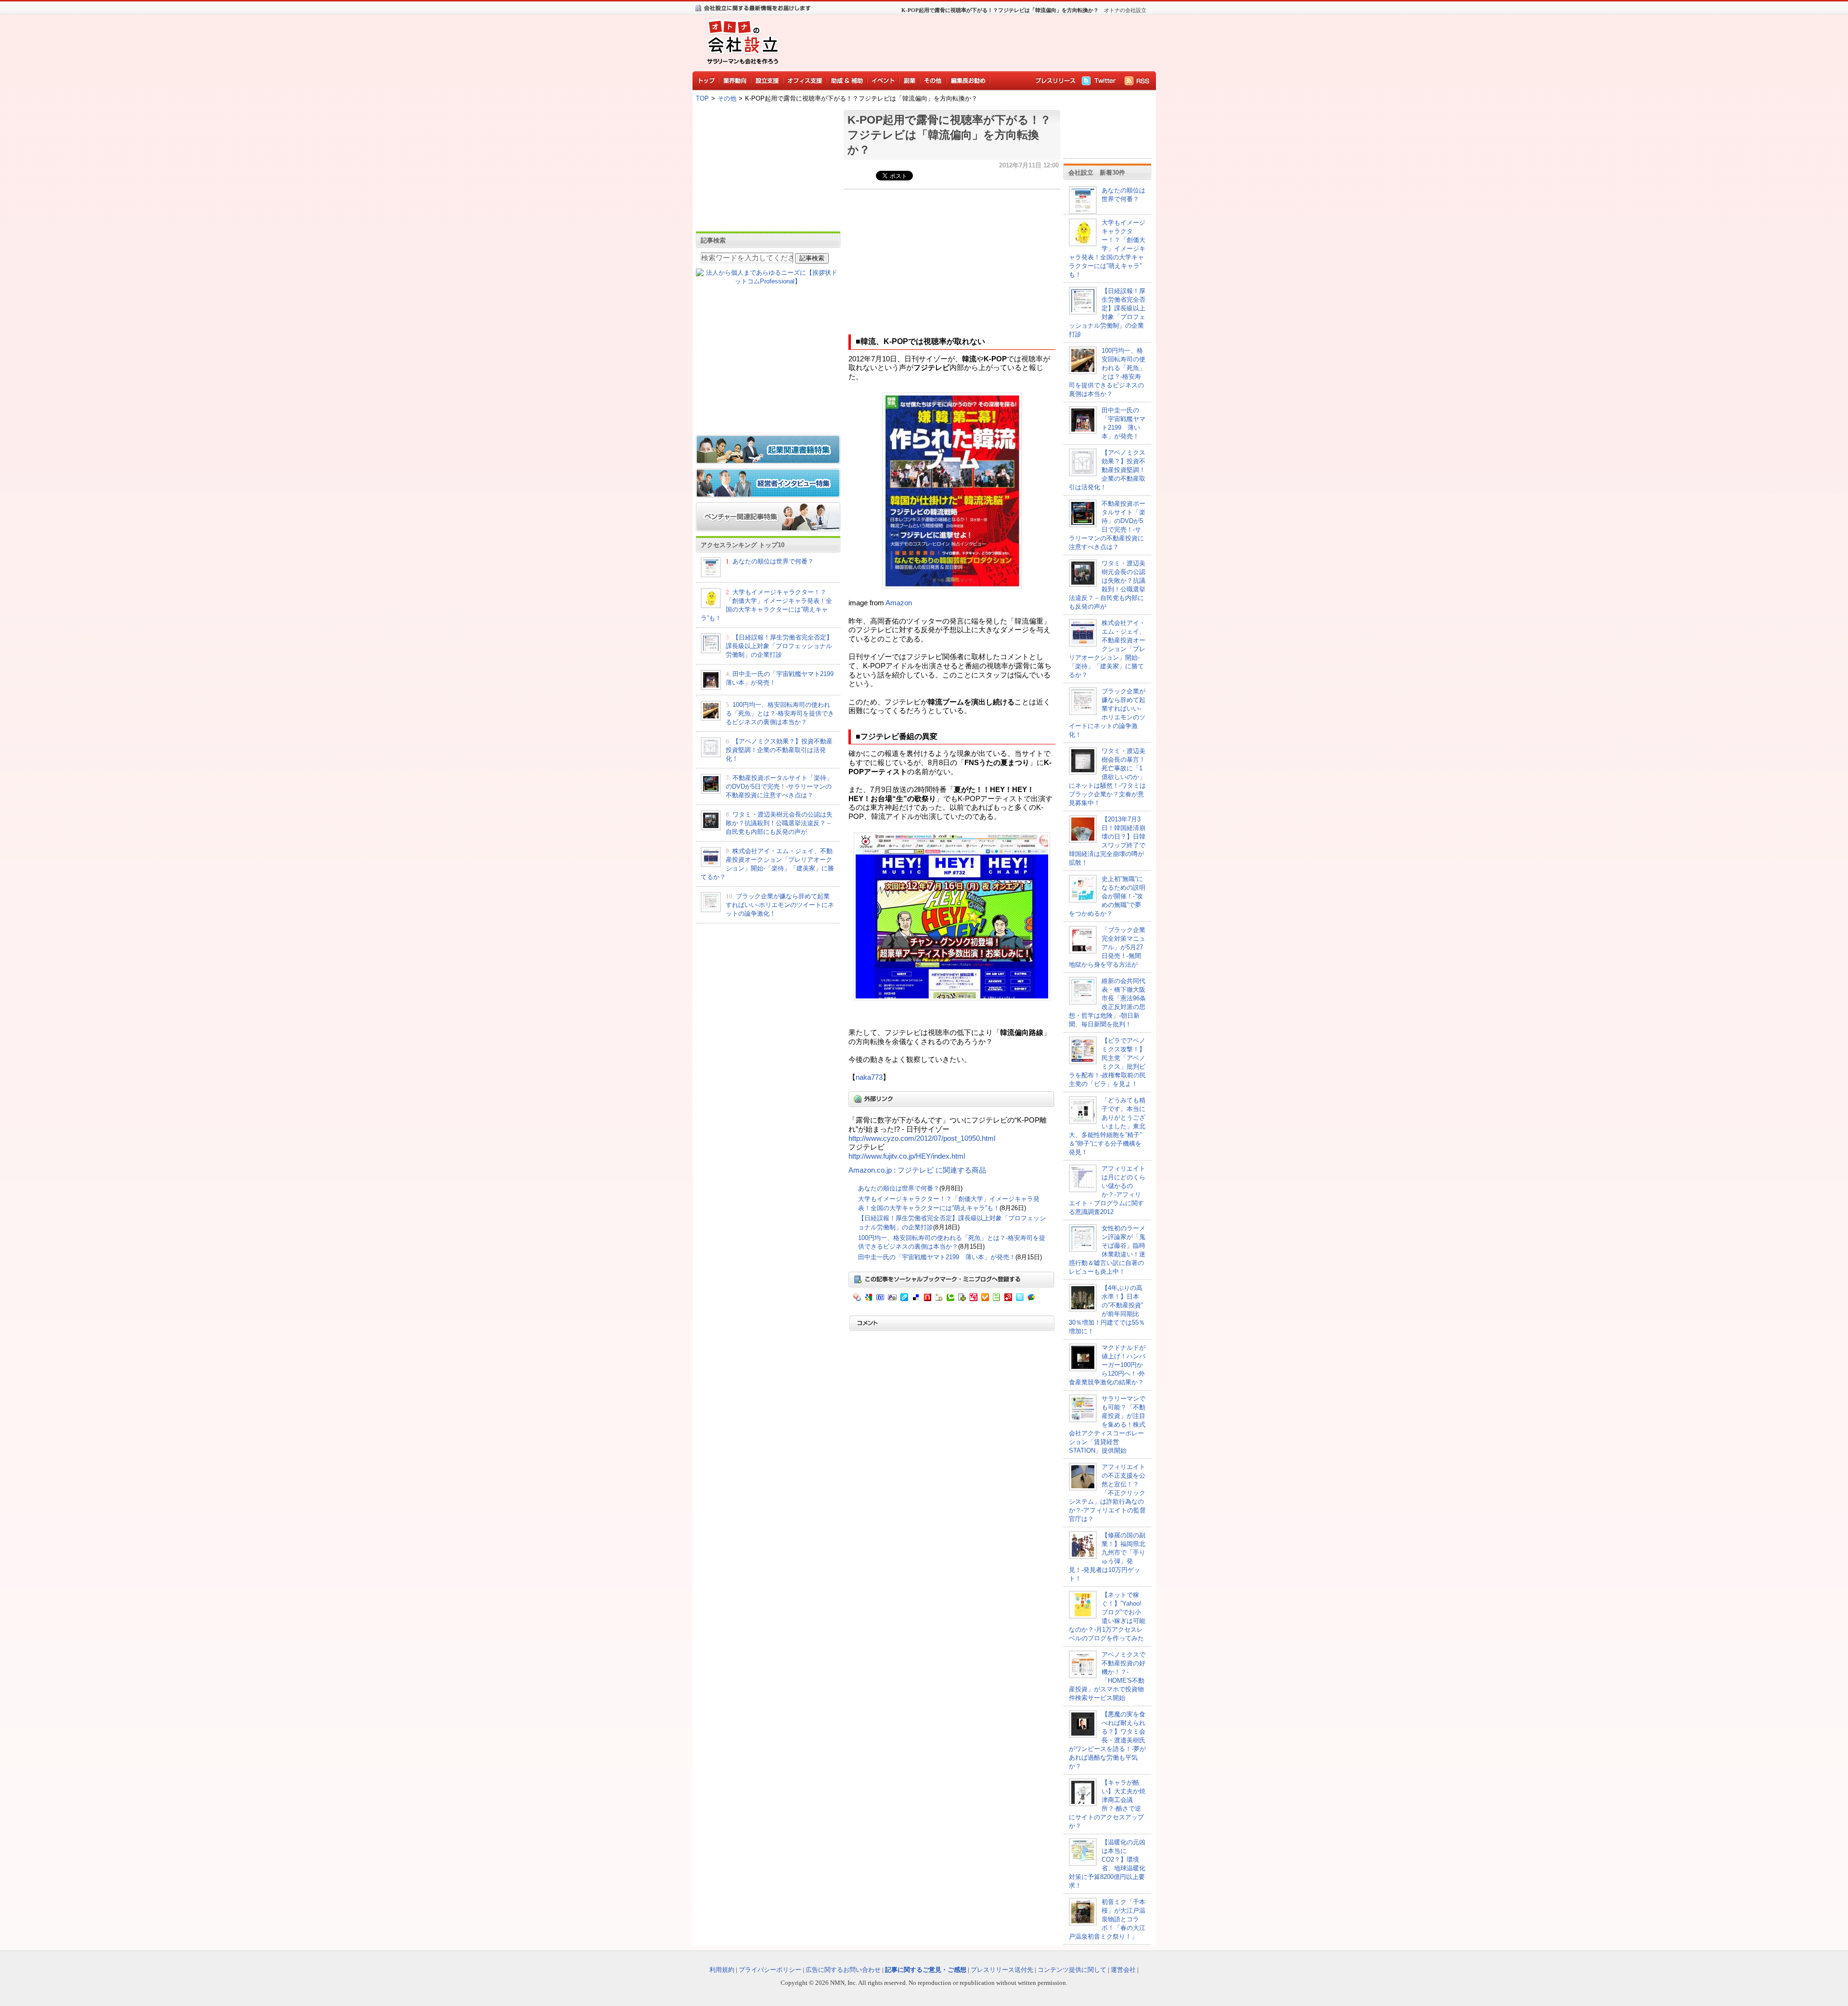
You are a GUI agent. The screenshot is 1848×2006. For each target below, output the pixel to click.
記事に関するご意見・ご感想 (926, 1970)
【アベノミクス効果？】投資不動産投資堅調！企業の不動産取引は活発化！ (779, 750)
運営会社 (1123, 1970)
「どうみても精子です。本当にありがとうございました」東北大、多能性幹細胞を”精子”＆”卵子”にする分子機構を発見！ (1107, 1126)
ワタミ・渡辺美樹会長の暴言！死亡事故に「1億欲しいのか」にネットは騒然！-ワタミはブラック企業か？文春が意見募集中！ (1107, 777)
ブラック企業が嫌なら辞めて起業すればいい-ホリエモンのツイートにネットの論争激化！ (780, 905)
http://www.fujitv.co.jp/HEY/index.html (907, 1156)
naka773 (869, 1077)
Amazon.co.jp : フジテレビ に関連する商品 (917, 1170)
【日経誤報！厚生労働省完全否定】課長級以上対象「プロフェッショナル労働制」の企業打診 (779, 646)
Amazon (899, 603)
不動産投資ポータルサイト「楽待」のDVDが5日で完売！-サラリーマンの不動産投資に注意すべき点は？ (779, 786)
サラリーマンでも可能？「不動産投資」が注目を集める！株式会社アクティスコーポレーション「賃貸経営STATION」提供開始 (1107, 1425)
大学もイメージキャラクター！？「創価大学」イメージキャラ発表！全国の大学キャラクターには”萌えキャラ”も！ (1107, 249)
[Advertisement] (967, 41)
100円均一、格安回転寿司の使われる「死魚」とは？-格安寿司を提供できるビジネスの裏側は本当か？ (780, 713)
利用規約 (722, 1970)
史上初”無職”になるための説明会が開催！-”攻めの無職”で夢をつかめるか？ (1107, 896)
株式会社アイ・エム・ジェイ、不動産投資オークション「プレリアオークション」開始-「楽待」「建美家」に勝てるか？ (1107, 649)
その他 (727, 98)
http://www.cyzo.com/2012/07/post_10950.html (922, 1138)
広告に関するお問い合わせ (843, 1970)
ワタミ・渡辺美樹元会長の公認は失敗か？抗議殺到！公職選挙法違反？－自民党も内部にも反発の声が (779, 823)
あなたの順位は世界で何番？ (773, 561)
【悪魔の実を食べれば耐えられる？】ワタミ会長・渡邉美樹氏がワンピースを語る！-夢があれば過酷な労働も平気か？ (1107, 1740)
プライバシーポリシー (770, 1970)
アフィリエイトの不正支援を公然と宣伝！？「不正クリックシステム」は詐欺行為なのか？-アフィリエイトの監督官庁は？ (1107, 1493)
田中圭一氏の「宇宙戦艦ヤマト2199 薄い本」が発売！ (937, 1257)
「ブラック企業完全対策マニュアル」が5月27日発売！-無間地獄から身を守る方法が (1107, 947)
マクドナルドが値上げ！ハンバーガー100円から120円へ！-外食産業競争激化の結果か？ (1107, 1365)
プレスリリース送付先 (1002, 1970)
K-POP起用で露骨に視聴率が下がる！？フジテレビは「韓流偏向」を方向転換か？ (949, 135)
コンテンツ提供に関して (1072, 1970)
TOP (702, 98)
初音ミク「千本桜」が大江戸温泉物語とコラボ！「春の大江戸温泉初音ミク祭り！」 (1107, 1919)
